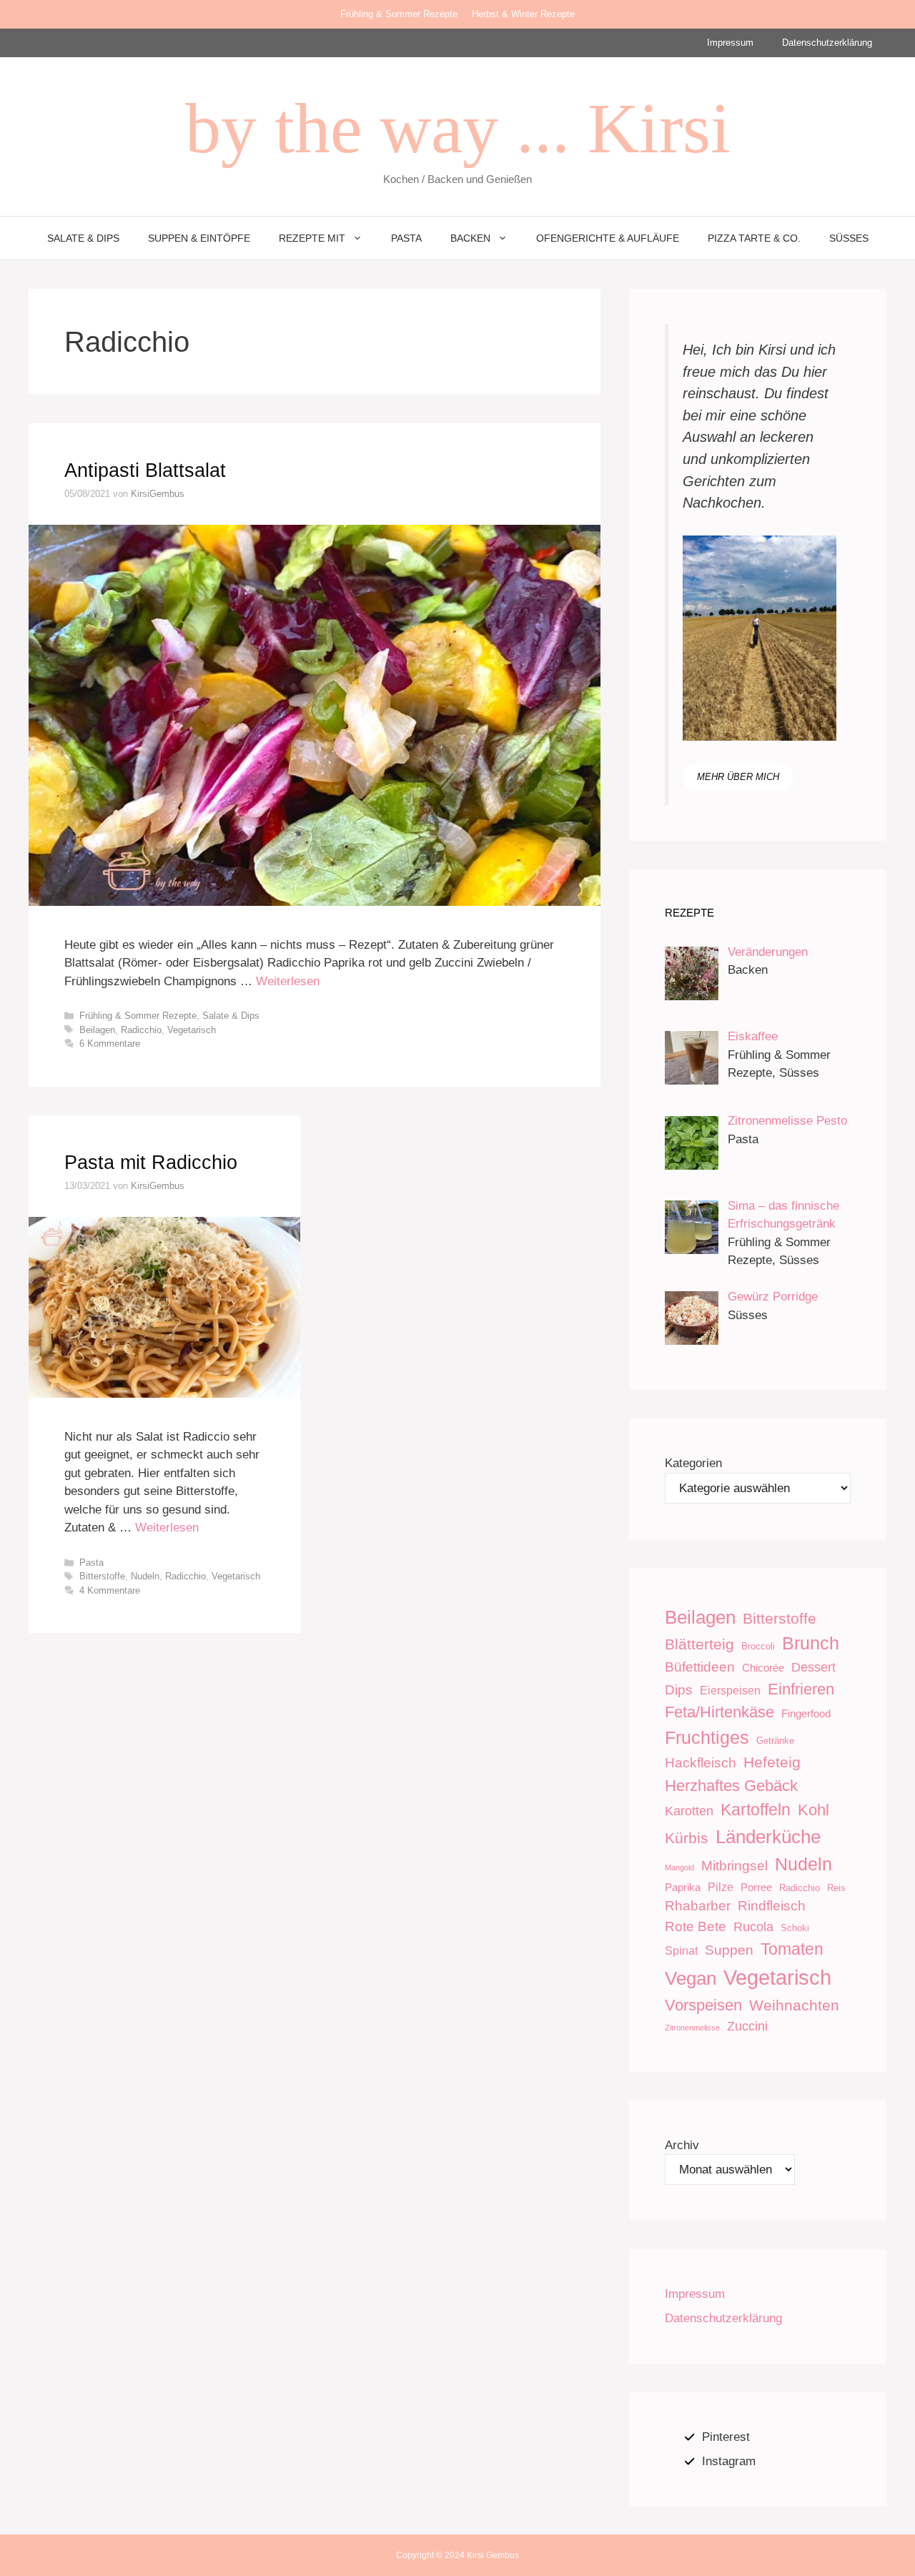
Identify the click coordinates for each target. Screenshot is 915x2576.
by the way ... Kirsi (458, 128)
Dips (679, 1690)
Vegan (691, 1978)
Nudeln (145, 1576)
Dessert (813, 1667)
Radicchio (141, 1030)
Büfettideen (700, 1667)
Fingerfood (806, 1713)
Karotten (689, 1811)
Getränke (775, 1741)
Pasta (406, 238)
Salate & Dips (83, 238)
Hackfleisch (701, 1763)
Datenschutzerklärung (827, 43)
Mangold (679, 1867)
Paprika (683, 1887)
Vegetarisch (192, 1030)
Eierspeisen (730, 1690)
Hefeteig (772, 1762)
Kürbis (687, 1838)
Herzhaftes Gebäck (731, 1786)
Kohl (813, 1810)
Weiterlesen (288, 981)
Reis (836, 1888)
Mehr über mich (738, 777)
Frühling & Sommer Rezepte (399, 14)
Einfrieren (801, 1689)
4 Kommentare (110, 1590)
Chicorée (763, 1668)
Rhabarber (698, 1906)
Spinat (681, 1950)
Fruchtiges (707, 1737)
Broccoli (758, 1646)
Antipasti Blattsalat (145, 470)
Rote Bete (696, 1926)
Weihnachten (794, 2005)
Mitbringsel (735, 1866)
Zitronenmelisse (692, 2028)
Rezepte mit (312, 238)
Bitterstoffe (102, 1576)
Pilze (721, 1887)
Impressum (730, 43)
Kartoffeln (756, 1810)
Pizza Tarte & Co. (754, 238)
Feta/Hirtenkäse (719, 1712)
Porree (756, 1887)
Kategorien (693, 1463)
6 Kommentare (110, 1043)
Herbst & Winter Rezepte (523, 14)
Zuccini (747, 2026)
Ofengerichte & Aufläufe (608, 238)
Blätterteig (699, 1644)
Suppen (729, 1950)
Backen (470, 238)
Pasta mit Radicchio (151, 1163)
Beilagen (97, 1030)
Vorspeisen (703, 2005)
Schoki (795, 1928)
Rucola (753, 1927)
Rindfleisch (772, 1906)
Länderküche (768, 1837)
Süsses (849, 238)
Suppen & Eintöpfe (199, 238)
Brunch (811, 1643)
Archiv (682, 2145)
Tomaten (792, 1949)
